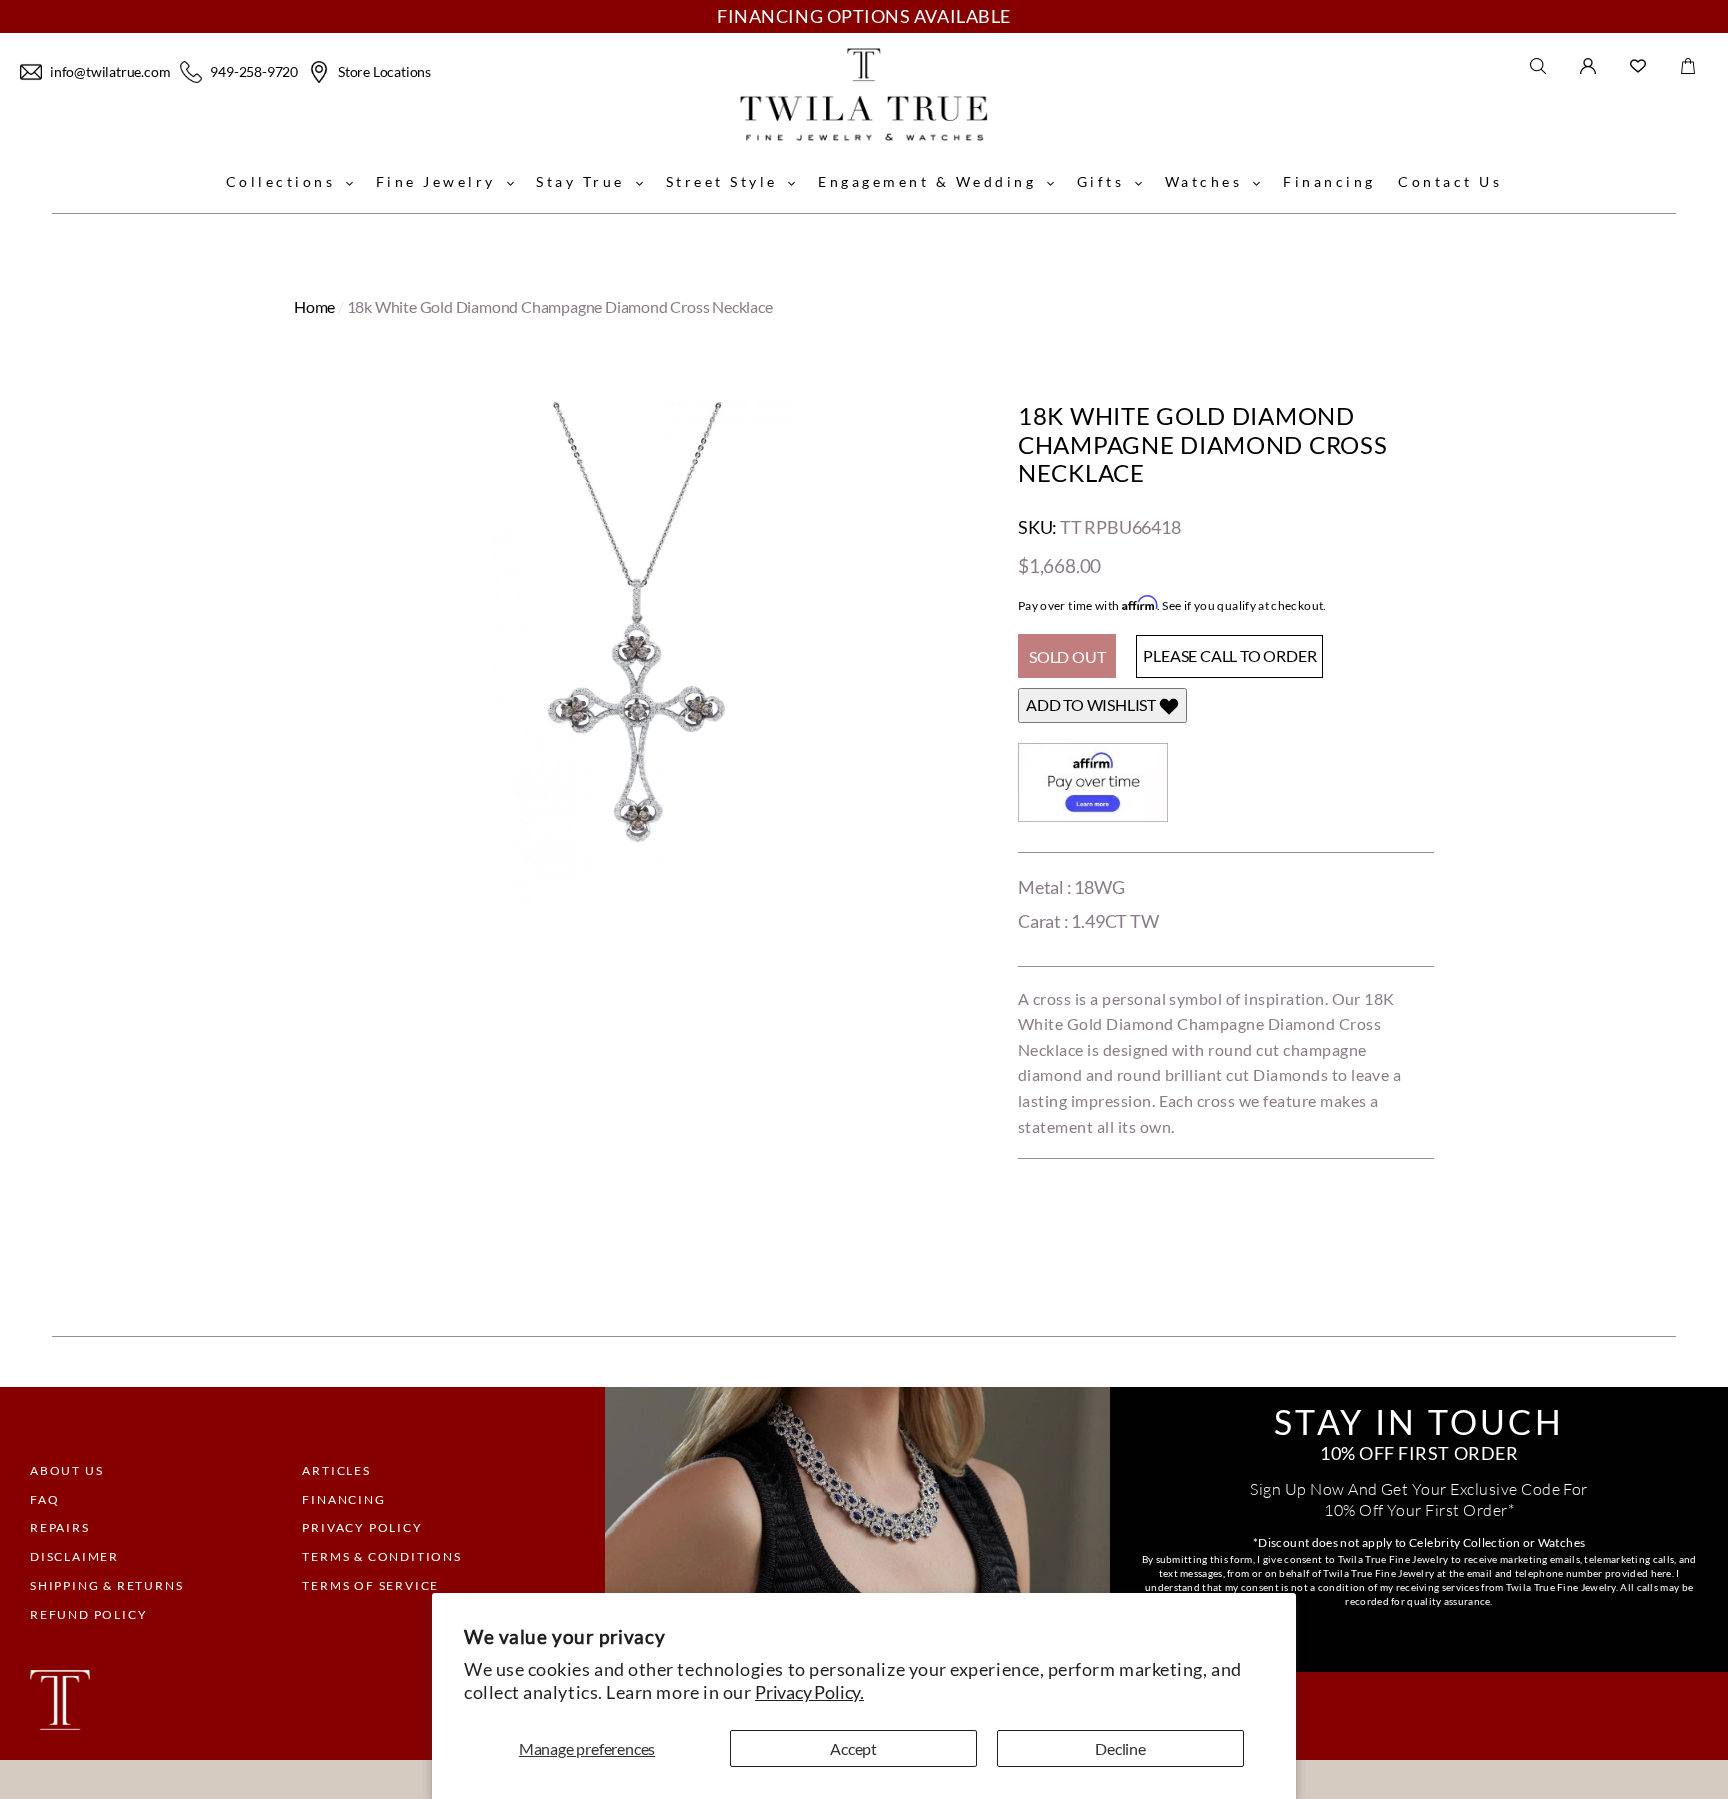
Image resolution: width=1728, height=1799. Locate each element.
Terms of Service (370, 1585)
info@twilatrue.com (110, 71)
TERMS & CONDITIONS (381, 1556)
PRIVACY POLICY (362, 1527)
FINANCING (343, 1499)
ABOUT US (66, 1470)
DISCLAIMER (74, 1556)
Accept (853, 1748)
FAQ (44, 1499)
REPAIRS (60, 1527)
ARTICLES (336, 1470)
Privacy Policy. (809, 1692)
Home (314, 306)
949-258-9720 (254, 71)
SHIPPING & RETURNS (106, 1585)
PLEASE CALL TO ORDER (1229, 655)
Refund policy (88, 1614)
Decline (1120, 1748)
